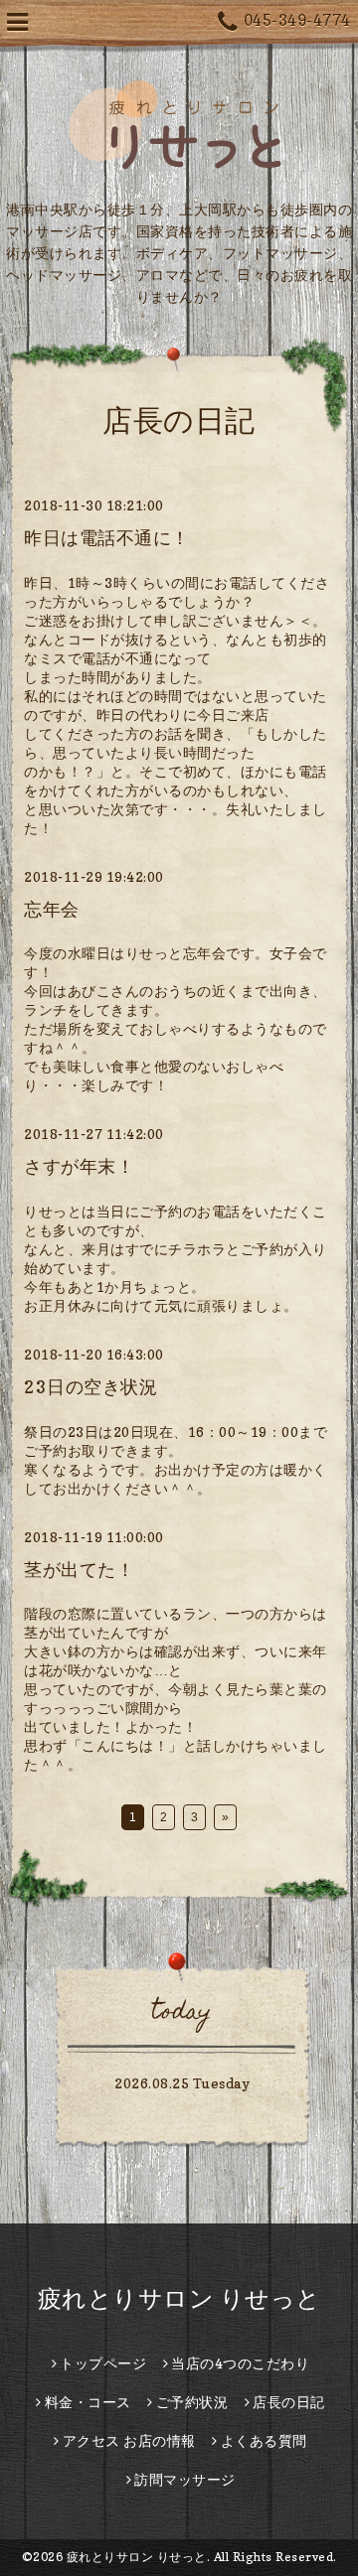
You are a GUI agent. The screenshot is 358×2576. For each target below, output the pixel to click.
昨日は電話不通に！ (107, 538)
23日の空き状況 (90, 1387)
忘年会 (52, 909)
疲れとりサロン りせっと (179, 2298)
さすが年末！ (79, 1166)
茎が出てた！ (79, 1570)
